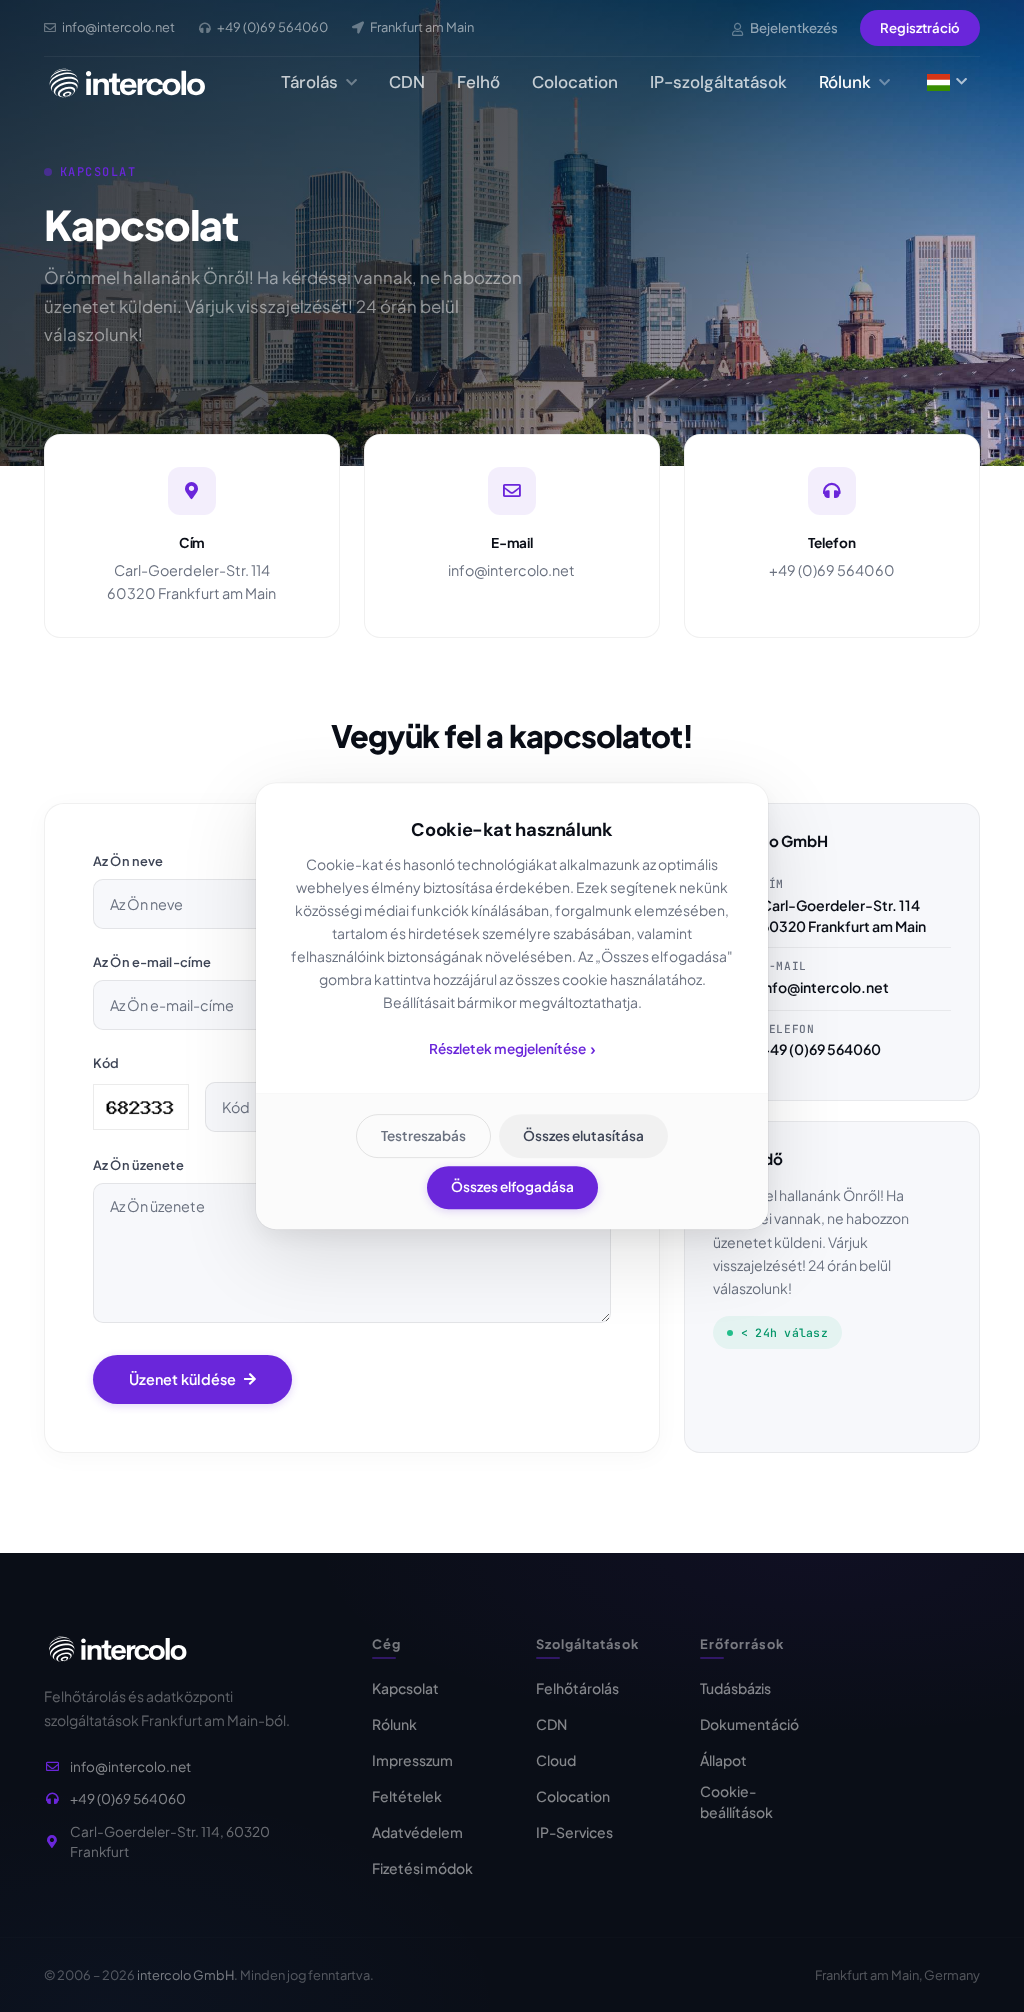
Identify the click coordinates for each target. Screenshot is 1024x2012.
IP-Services (574, 1832)
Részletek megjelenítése (512, 1048)
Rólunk (847, 82)
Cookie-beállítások (736, 1801)
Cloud (556, 1760)
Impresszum (412, 1760)
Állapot (723, 1760)
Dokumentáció (749, 1724)
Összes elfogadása (512, 1186)
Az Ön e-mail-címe (152, 962)
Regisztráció (920, 27)
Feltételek (407, 1796)
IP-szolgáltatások (718, 82)
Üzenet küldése (182, 1379)
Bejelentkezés (793, 27)
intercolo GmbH (185, 1975)
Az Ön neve (128, 861)
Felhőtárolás (577, 1688)
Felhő (478, 82)
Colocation (575, 82)
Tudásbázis (735, 1688)
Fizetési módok (422, 1868)
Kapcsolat (405, 1688)
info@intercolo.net (511, 570)
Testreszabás (423, 1135)
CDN (407, 82)
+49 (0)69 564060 (832, 570)
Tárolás (311, 82)
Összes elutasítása (583, 1135)
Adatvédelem (417, 1832)
